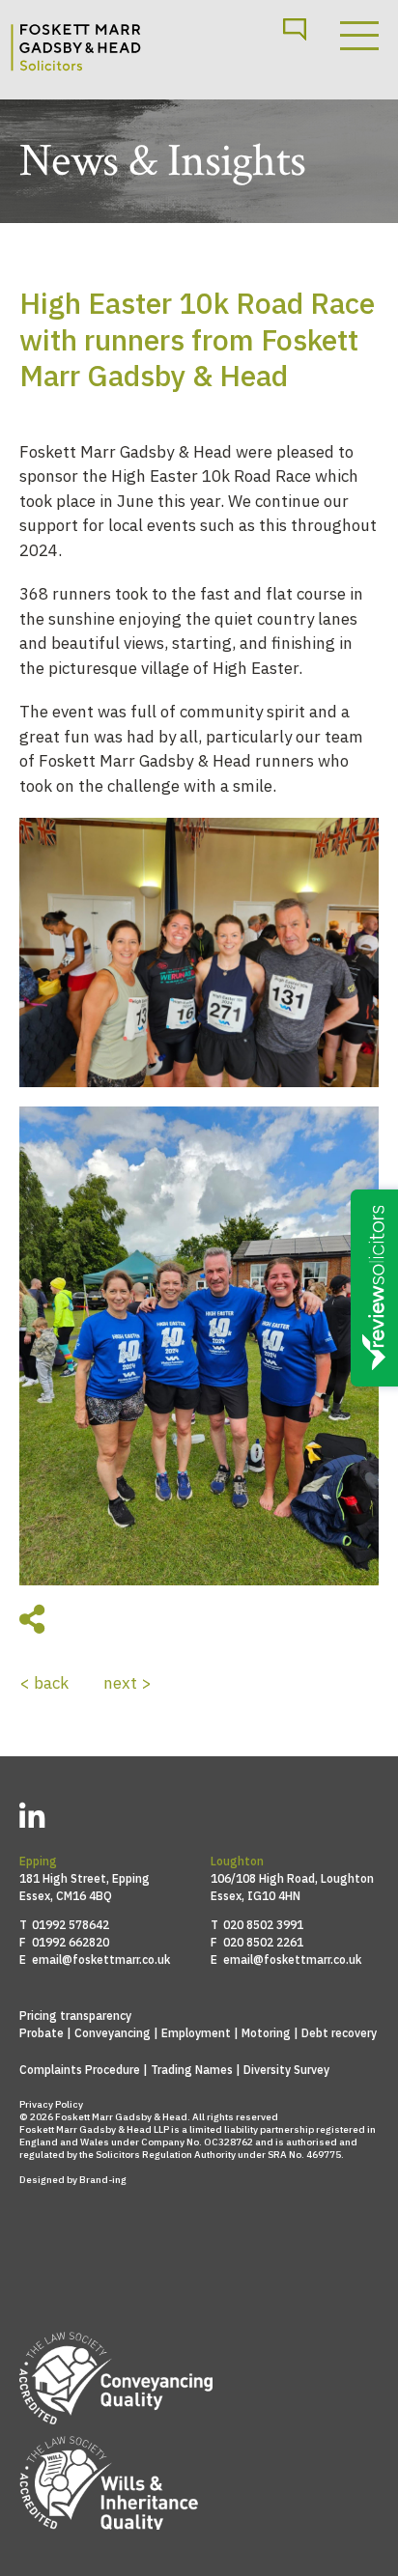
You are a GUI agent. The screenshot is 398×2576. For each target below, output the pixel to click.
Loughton (237, 1861)
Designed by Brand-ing (73, 2180)
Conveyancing (113, 2033)
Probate (42, 2033)
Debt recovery (339, 2033)
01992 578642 (71, 1925)
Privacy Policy (51, 2104)
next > (128, 1683)
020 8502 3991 (263, 1925)
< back (44, 1683)
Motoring (266, 2033)
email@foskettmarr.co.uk (101, 1960)
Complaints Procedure (80, 2070)
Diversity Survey (286, 2070)
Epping (38, 1861)
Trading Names (192, 2070)
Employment (196, 2033)
